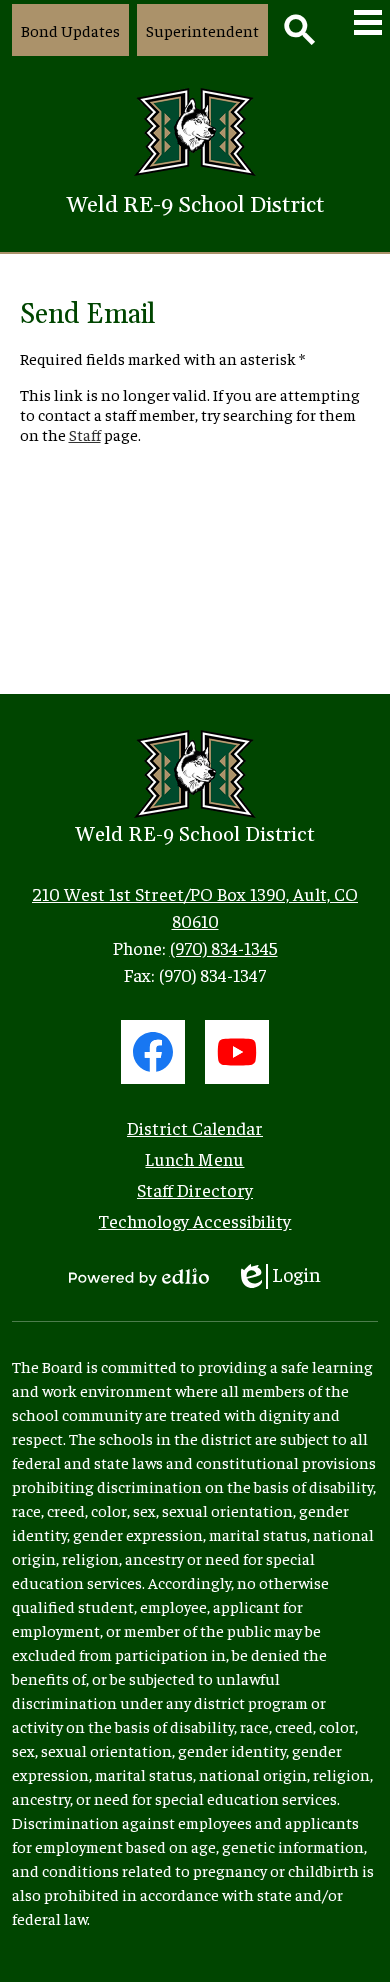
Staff (85, 434)
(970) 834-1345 (224, 947)
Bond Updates (70, 30)
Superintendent (202, 30)
